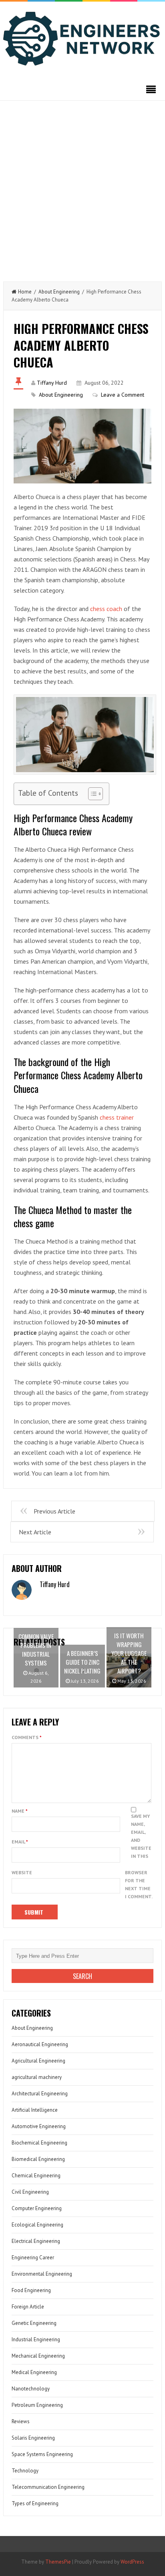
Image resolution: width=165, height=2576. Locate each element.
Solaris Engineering (33, 2438)
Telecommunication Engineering (48, 2487)
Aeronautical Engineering (40, 2044)
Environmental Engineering (42, 2274)
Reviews (21, 2421)
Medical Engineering (34, 2372)
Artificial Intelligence (35, 2110)
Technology (25, 2471)
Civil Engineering (30, 2192)
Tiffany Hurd (52, 383)
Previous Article (54, 1511)
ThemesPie (58, 2562)
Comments (27, 1737)
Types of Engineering (35, 2503)
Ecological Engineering (37, 2225)
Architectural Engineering (40, 2094)
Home (25, 292)
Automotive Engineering (39, 2126)
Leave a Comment (123, 395)
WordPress (132, 2562)
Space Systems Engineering (42, 2454)
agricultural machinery (37, 2077)
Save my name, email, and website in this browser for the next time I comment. (139, 1856)
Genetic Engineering (34, 2323)
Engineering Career (33, 2257)
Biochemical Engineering (39, 2143)
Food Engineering (31, 2290)
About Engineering (59, 292)
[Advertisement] (82, 187)
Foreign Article (28, 2307)
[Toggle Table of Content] (92, 794)
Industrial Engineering (36, 2339)
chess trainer (117, 1117)
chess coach (106, 609)
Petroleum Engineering (37, 2405)
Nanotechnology (31, 2389)
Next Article (35, 1532)
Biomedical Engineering (38, 2159)
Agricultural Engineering (38, 2061)
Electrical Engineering (36, 2241)
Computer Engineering (37, 2208)
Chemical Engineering (36, 2176)
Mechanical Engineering (38, 2356)
